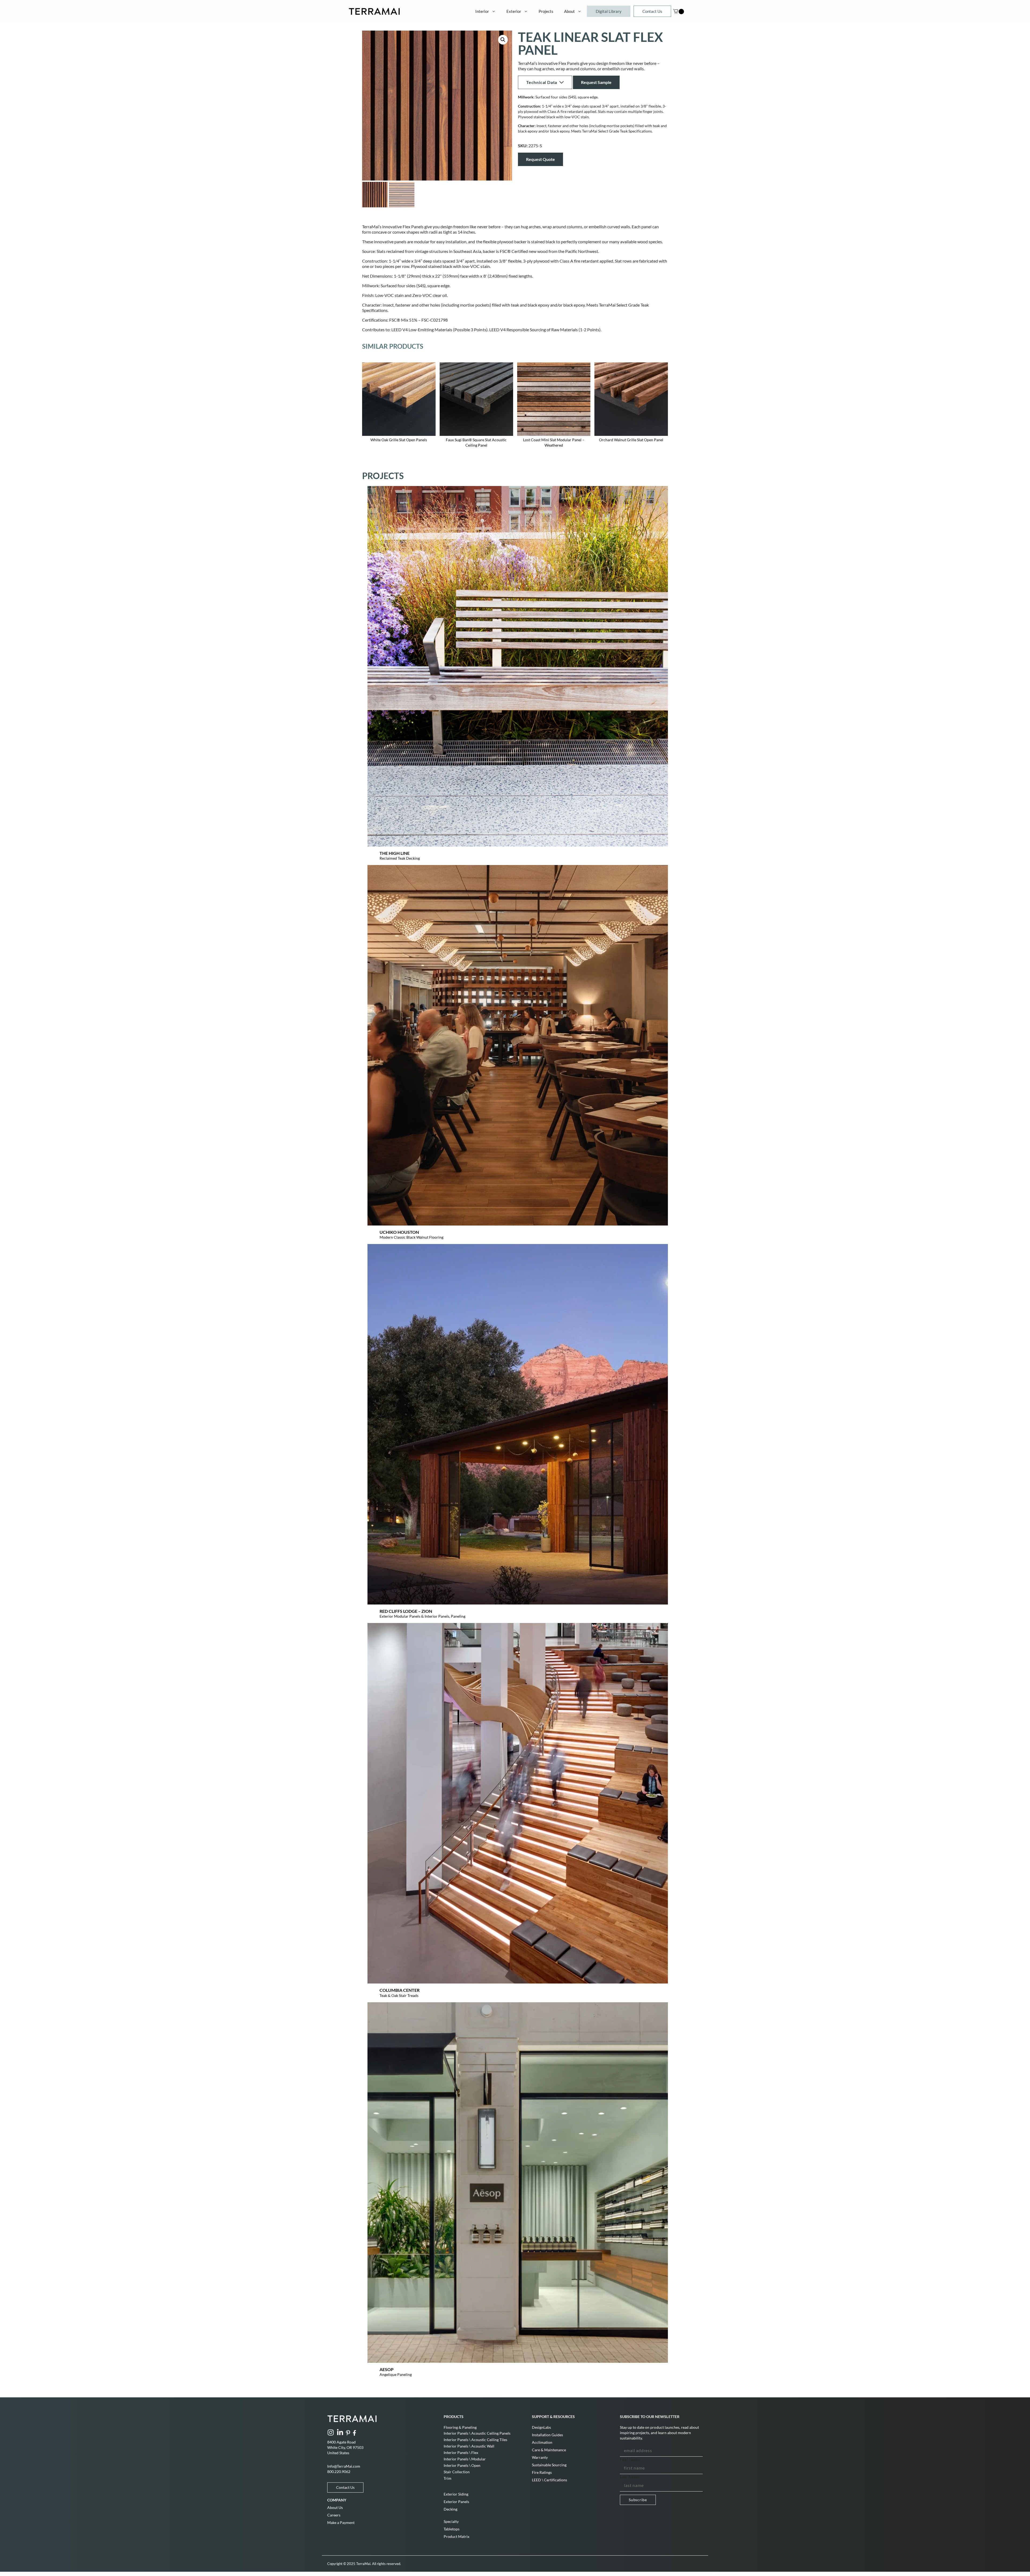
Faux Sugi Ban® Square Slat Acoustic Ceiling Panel (476, 442)
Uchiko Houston (399, 1232)
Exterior (514, 11)
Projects (546, 11)
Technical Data (542, 82)
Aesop (387, 2369)
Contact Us (652, 11)
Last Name (630, 2477)
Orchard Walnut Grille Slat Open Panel (631, 440)
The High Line (395, 853)
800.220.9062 (339, 2472)
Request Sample (596, 82)
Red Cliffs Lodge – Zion (406, 1611)
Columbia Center (400, 1990)
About (569, 11)
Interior (482, 11)
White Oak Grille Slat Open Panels (399, 440)
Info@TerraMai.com (344, 2466)
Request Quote (540, 159)
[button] (503, 40)
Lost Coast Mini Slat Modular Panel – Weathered (554, 442)
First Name (630, 2459)
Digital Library (609, 11)
